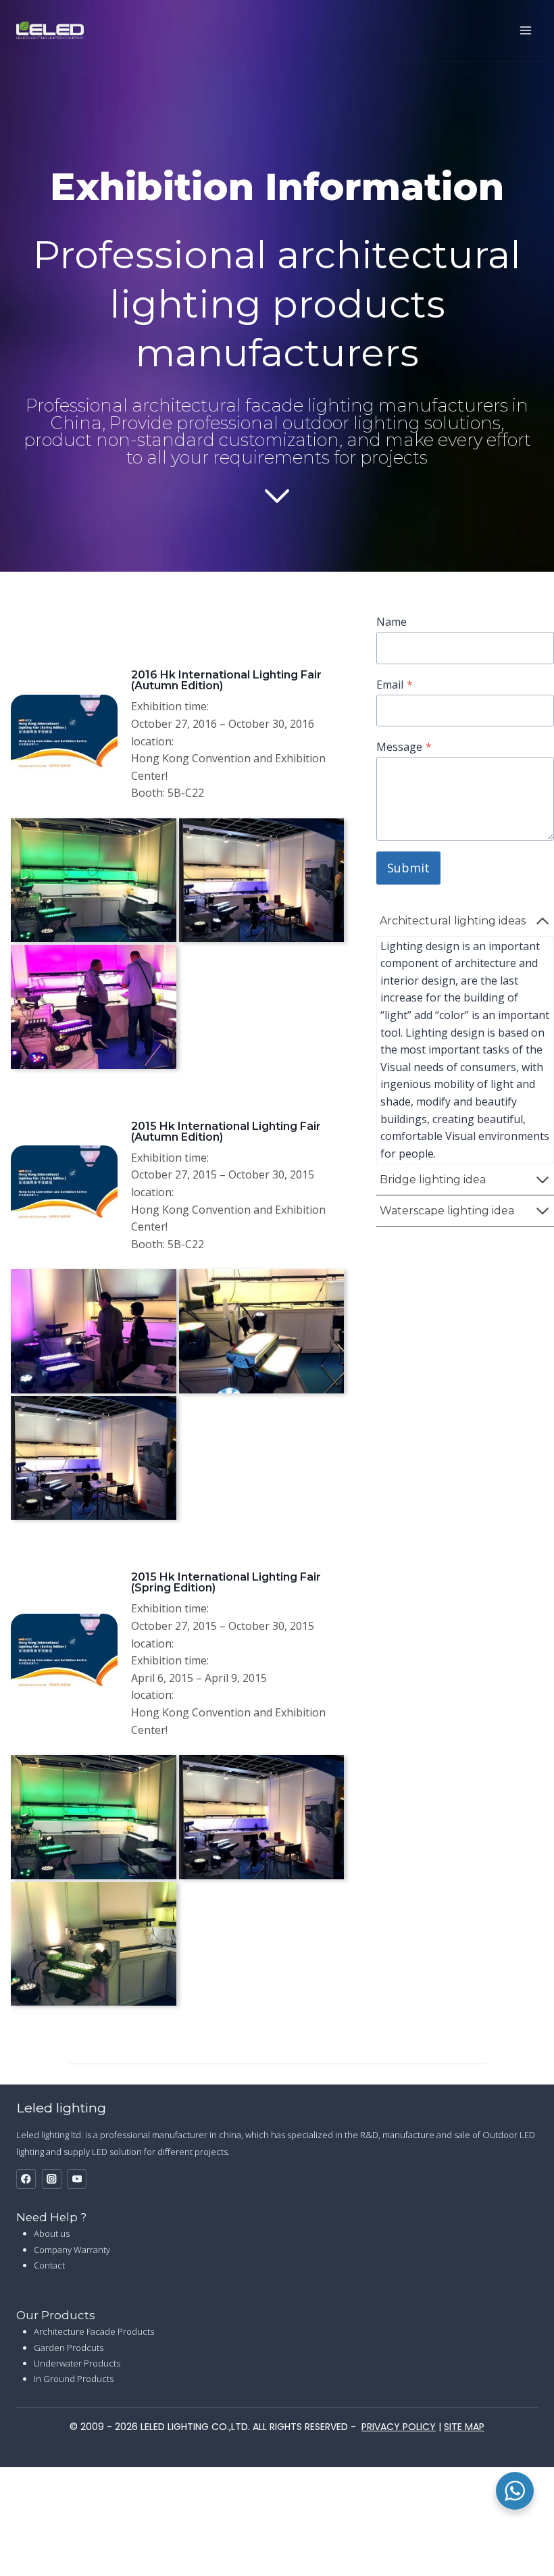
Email (395, 685)
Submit (408, 868)
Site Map (464, 2427)
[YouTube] (77, 2179)
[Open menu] (525, 30)
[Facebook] (26, 2179)
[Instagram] (52, 2179)
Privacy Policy (399, 2427)
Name (392, 622)
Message (404, 747)
